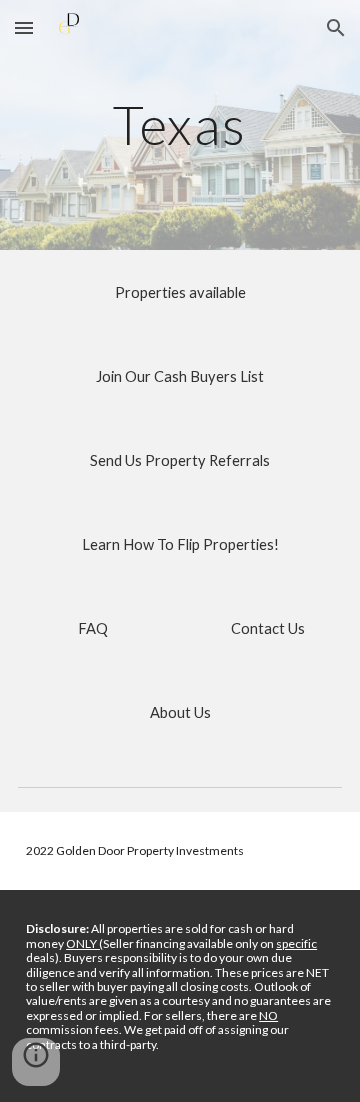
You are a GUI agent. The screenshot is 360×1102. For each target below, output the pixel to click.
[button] (24, 27)
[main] (180, 124)
